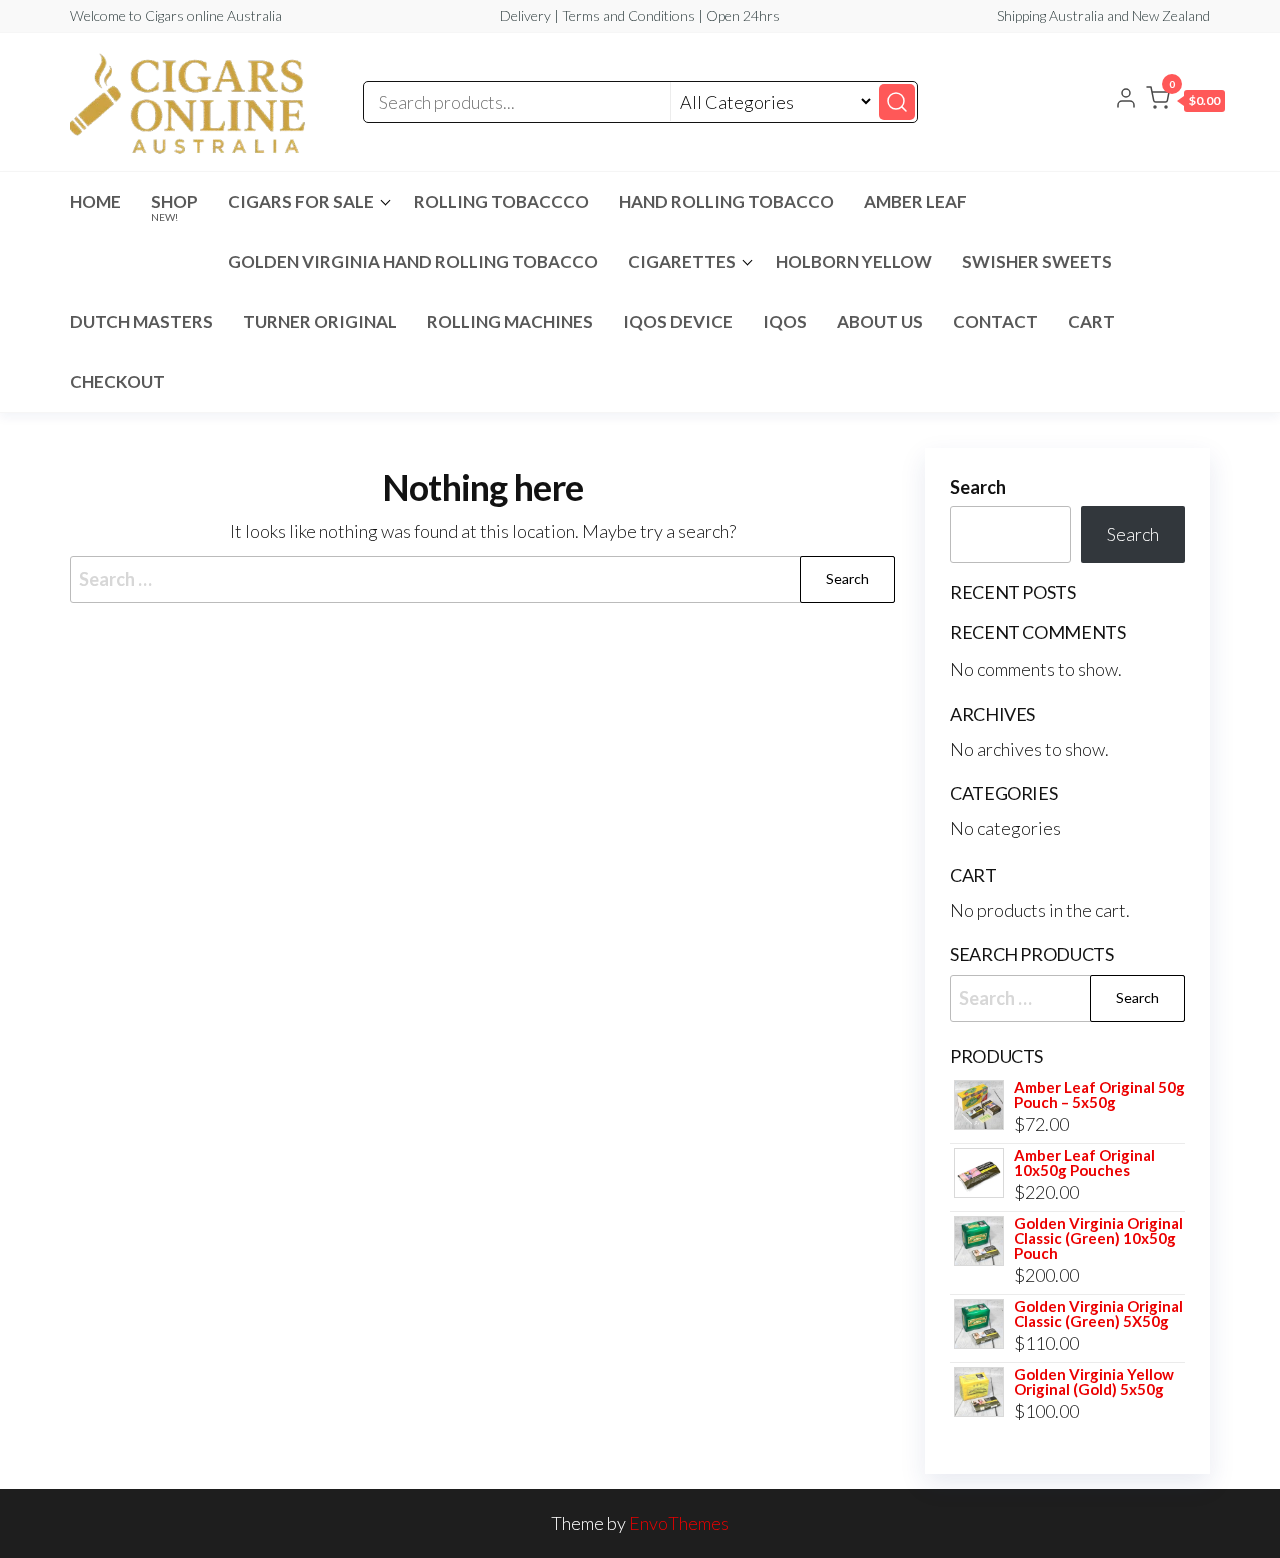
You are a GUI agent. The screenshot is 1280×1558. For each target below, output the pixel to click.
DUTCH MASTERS (141, 321)
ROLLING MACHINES (510, 321)
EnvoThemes (679, 1523)
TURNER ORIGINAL (320, 321)
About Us (880, 321)
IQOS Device (678, 321)
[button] (1185, 102)
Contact (995, 321)
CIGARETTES (682, 261)
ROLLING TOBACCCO (501, 201)
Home (95, 201)
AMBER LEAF (915, 201)
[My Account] (1126, 100)
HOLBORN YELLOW (854, 261)
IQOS (785, 321)
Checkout (117, 381)
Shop (174, 207)
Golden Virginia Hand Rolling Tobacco (413, 261)
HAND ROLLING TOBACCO (726, 201)
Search (978, 487)
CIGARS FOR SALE (301, 201)
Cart (1091, 321)
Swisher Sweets (1037, 261)
